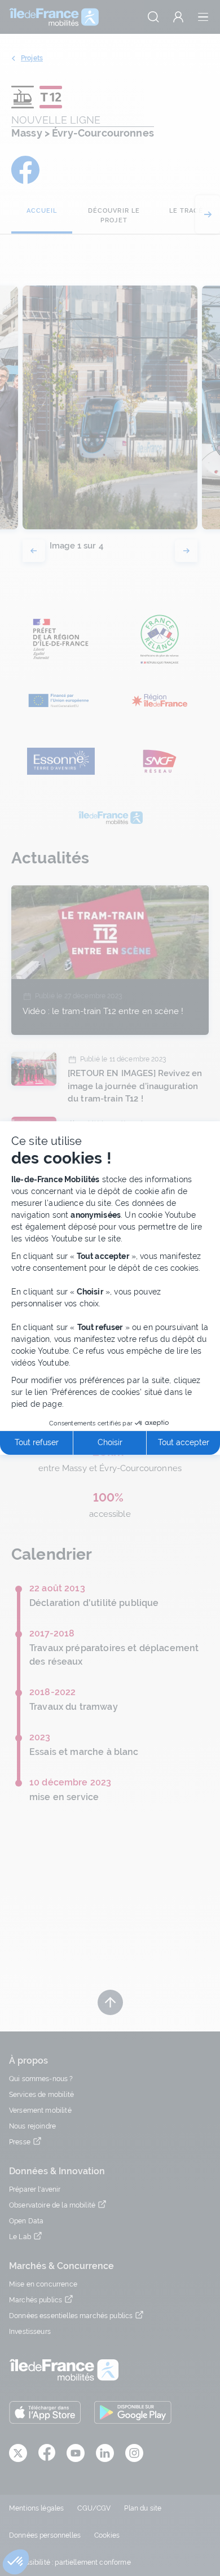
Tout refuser (37, 1442)
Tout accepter (184, 1442)
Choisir (110, 1442)
